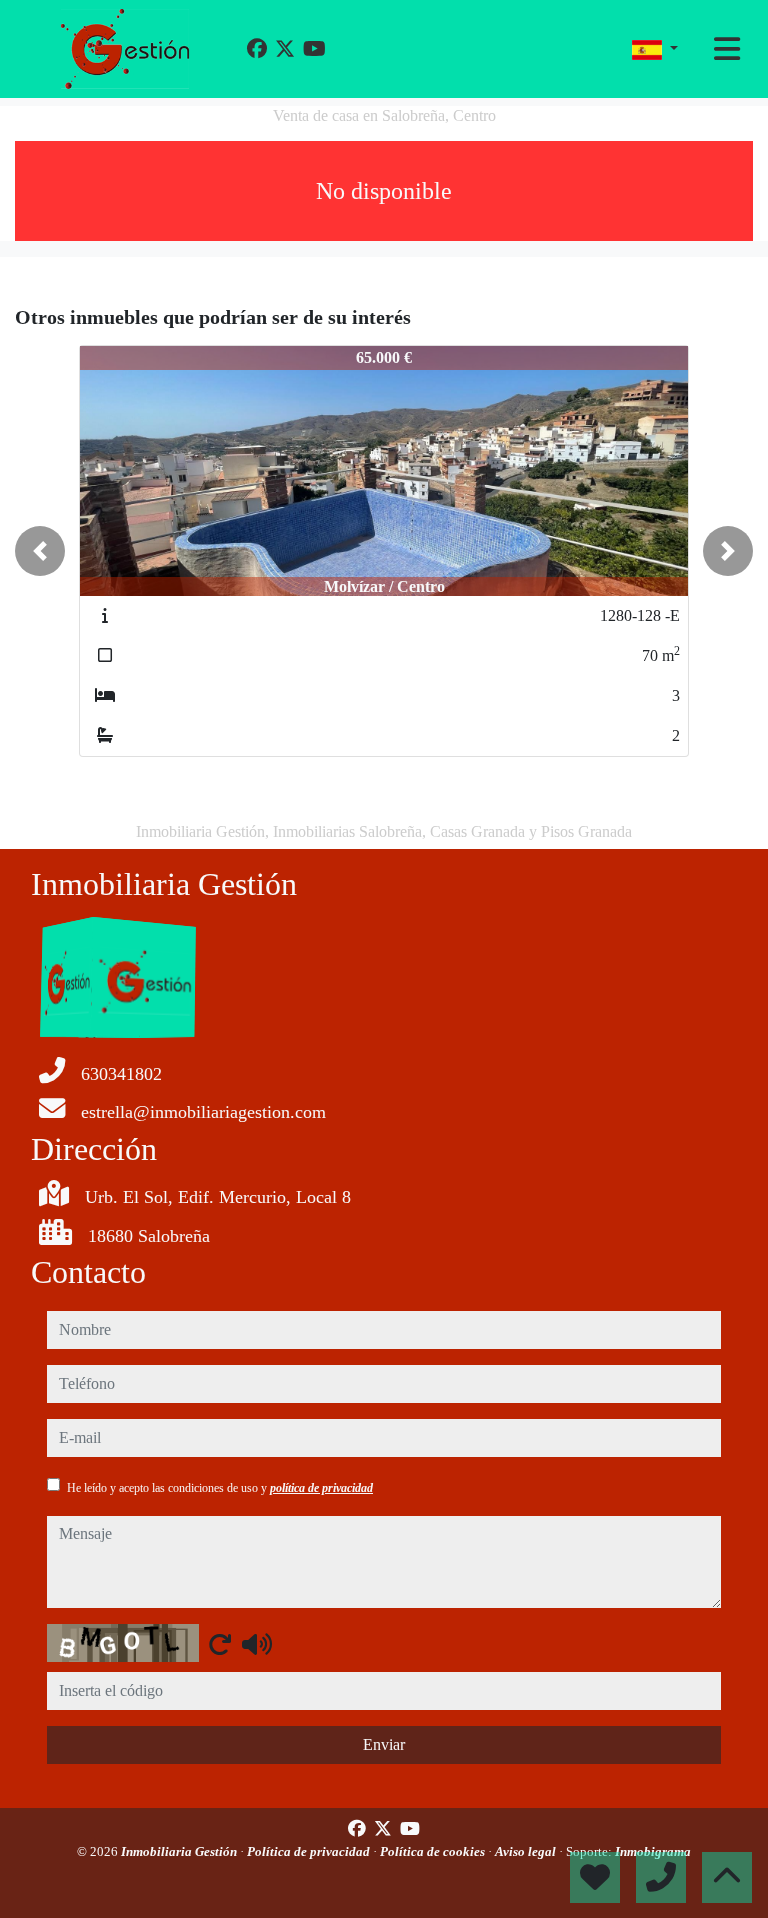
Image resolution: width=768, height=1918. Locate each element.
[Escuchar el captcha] (257, 1644)
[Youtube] (314, 49)
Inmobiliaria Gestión (180, 1851)
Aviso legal (527, 1851)
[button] (40, 551)
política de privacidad (321, 1488)
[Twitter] (285, 49)
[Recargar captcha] (220, 1644)
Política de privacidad (310, 1851)
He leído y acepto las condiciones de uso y (220, 1488)
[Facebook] (257, 49)
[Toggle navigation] (727, 49)
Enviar (384, 1744)
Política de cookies (434, 1851)
